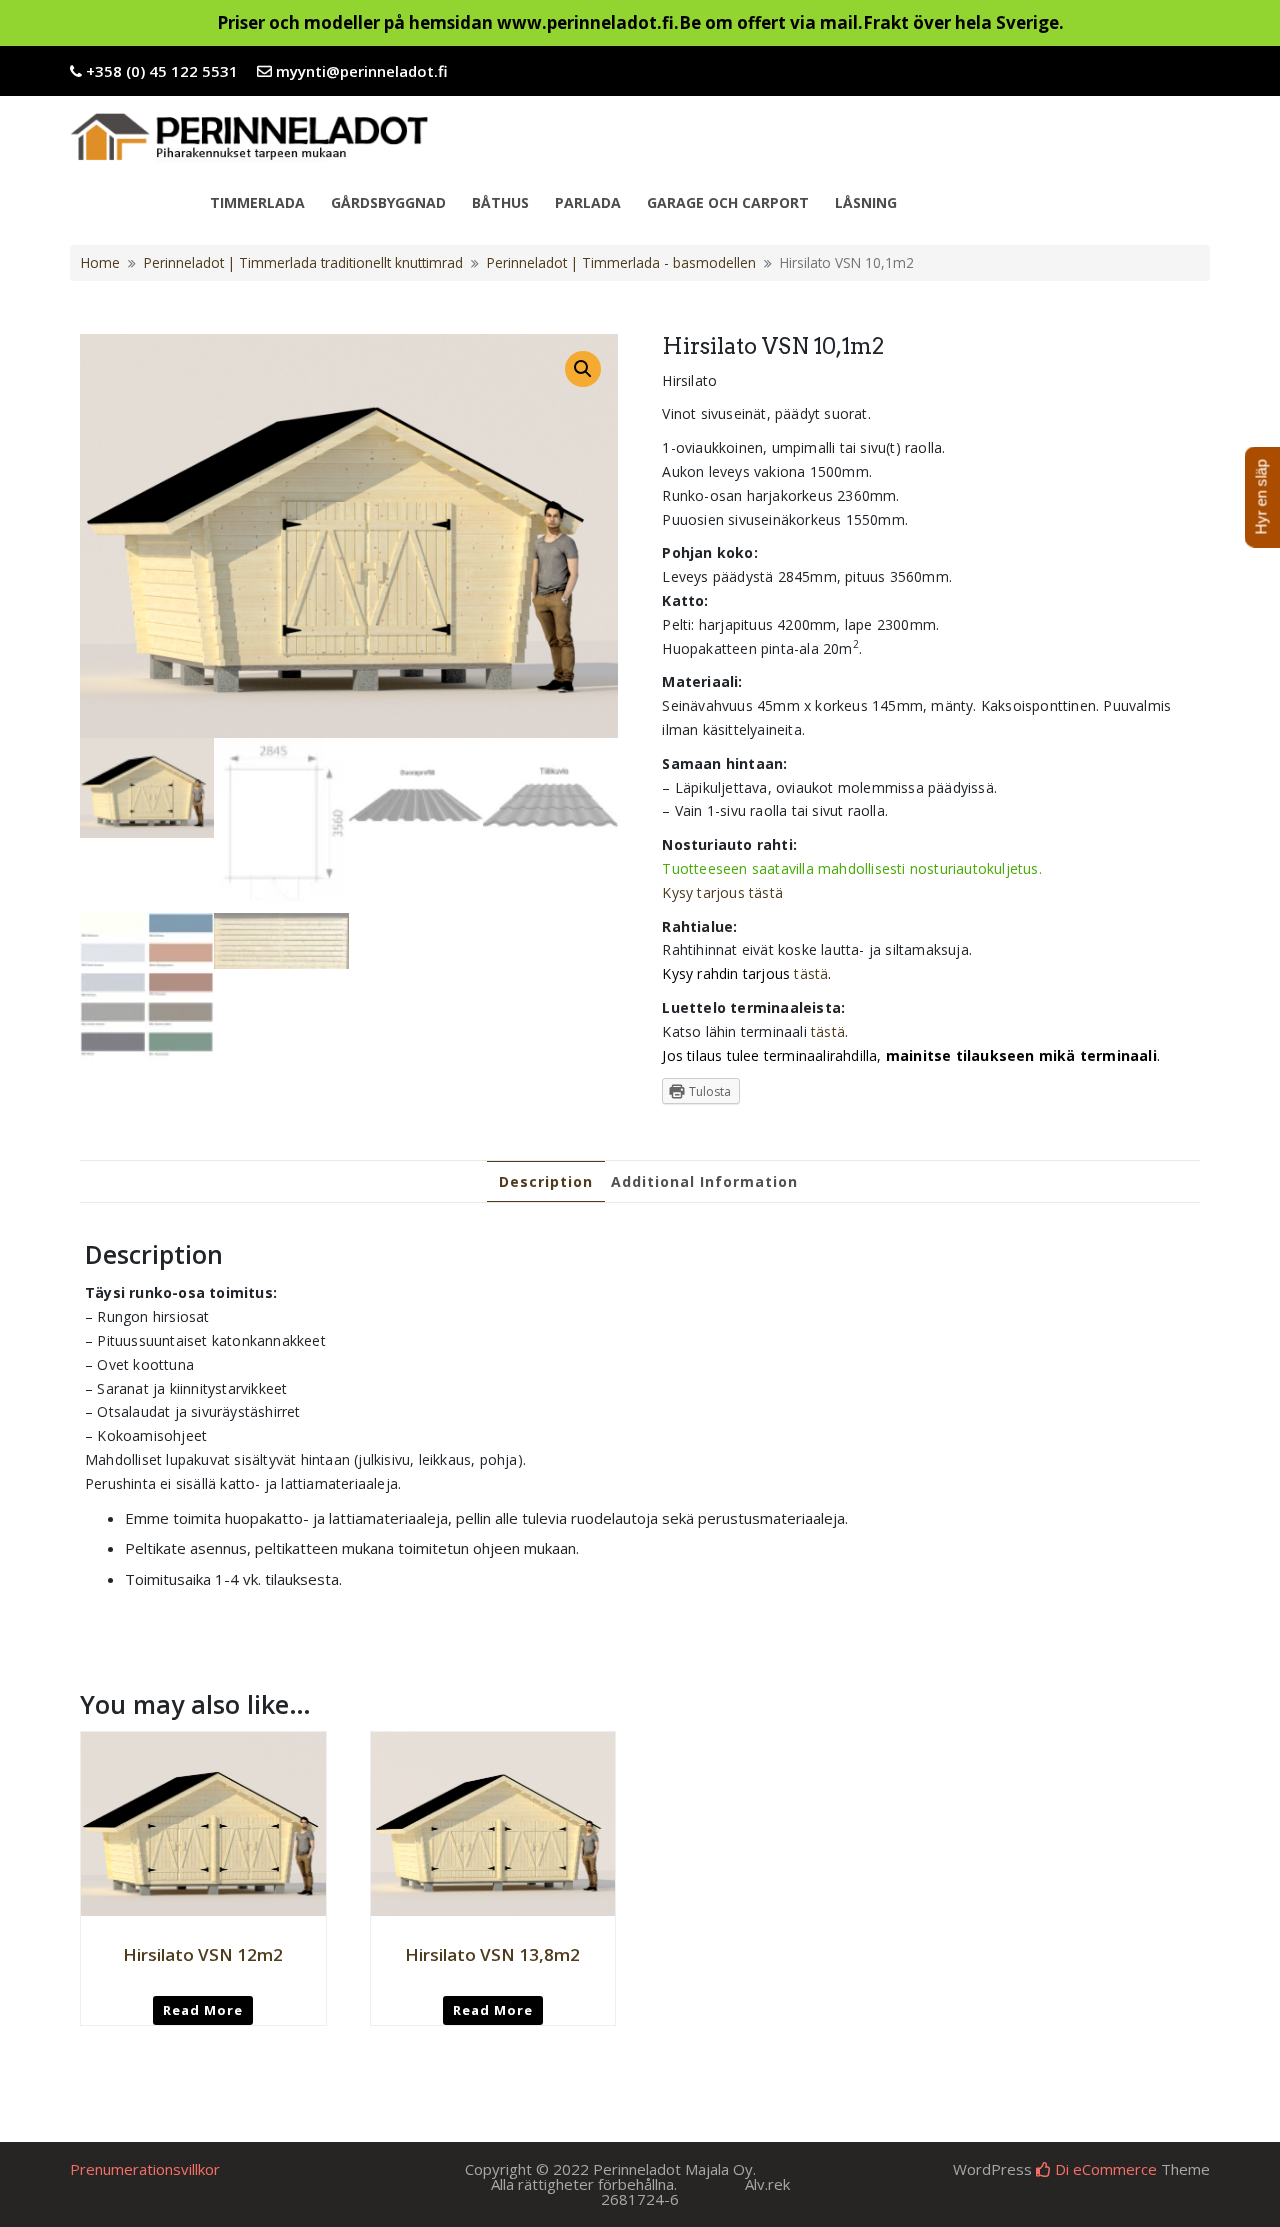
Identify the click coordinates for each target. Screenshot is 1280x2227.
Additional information (704, 1181)
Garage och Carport (728, 202)
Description (546, 1181)
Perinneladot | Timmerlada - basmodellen (621, 262)
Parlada (588, 202)
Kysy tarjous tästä (722, 892)
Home (100, 262)
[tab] (546, 1181)
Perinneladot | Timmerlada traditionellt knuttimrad (303, 262)
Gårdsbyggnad (388, 202)
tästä (811, 973)
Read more (203, 2010)
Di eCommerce (1104, 2169)
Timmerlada (257, 202)
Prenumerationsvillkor (145, 2169)
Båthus (500, 202)
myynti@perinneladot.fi (362, 71)
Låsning (866, 202)
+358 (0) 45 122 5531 (162, 71)
